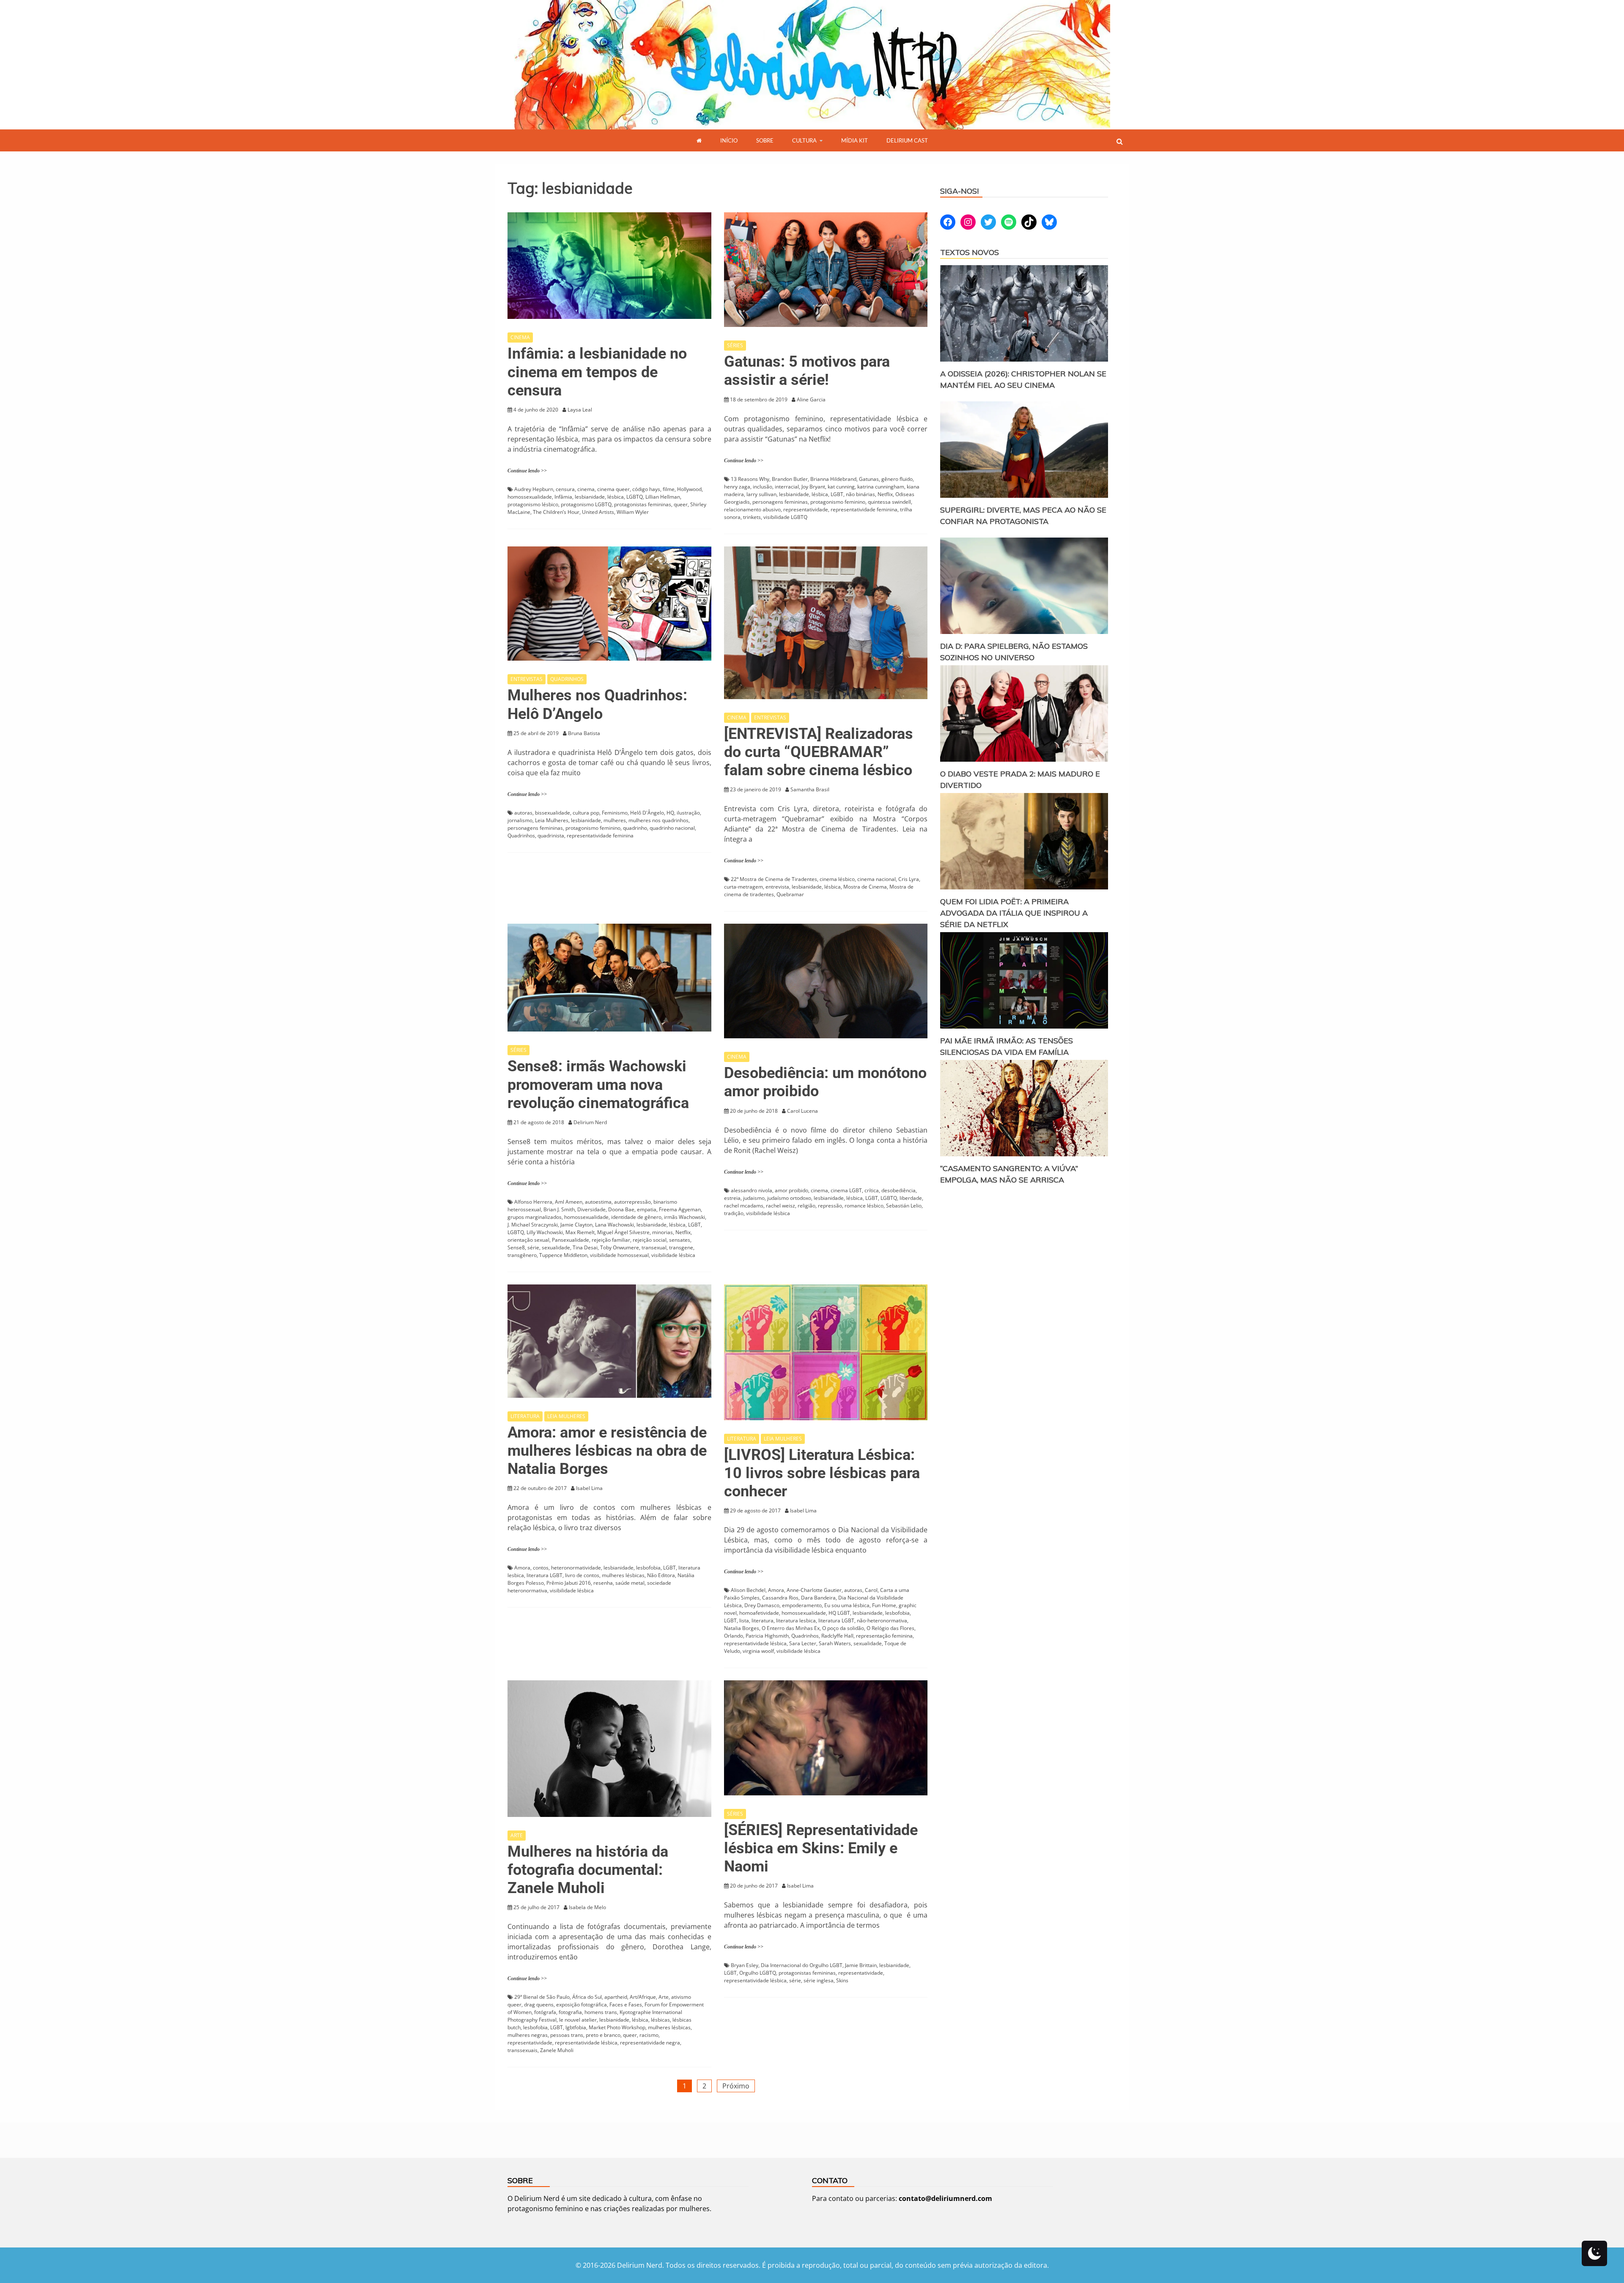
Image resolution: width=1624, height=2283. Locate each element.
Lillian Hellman (663, 497)
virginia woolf (758, 1651)
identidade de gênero (636, 1217)
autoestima (598, 1202)
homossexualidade (530, 497)
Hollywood (689, 489)
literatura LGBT (545, 1575)
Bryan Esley (745, 1965)
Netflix (885, 494)
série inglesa (819, 1980)
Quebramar (790, 894)
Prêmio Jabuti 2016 (569, 1583)
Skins (842, 1980)
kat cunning (841, 487)
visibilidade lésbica (673, 1255)
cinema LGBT (846, 1190)
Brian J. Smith (559, 1209)
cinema (586, 489)
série (533, 1247)
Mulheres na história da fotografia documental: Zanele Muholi (588, 1870)
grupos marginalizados (535, 1217)
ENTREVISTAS (527, 679)
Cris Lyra (909, 879)
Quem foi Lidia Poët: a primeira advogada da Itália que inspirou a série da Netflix (1014, 913)
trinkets (752, 517)
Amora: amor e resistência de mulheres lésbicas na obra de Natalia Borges (607, 1451)
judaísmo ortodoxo (789, 1198)
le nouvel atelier (578, 2020)
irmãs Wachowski (684, 1217)
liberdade (911, 1198)
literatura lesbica (796, 1620)
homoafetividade (759, 1613)
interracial (787, 487)
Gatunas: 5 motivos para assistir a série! (807, 371)
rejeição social (650, 1240)
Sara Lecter (803, 1643)
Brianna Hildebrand (833, 479)
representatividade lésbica (755, 1643)
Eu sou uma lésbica (847, 1605)
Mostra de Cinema (865, 887)
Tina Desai (585, 1247)
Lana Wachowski (614, 1225)
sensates (680, 1240)
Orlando (734, 1636)
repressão (830, 1206)
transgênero (522, 1255)
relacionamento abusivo (752, 509)
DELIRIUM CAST (907, 140)
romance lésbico (864, 1206)
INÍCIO (729, 140)
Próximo (736, 2086)
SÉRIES (735, 345)
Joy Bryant (813, 487)
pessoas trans (567, 2035)
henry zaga (737, 487)
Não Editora (661, 1575)
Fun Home (884, 1605)
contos (541, 1568)
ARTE (517, 1835)
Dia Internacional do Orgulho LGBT (802, 1965)
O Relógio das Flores (890, 1628)
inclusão (763, 487)
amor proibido (791, 1190)
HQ (670, 813)
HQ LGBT (839, 1613)
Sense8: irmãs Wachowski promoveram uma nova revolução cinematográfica (598, 1084)
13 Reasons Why (750, 479)
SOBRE (765, 140)
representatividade (806, 509)
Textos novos (970, 252)
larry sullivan (761, 494)
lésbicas (660, 2020)
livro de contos (582, 1575)
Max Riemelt (580, 1232)
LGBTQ (635, 497)
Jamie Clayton (576, 1225)
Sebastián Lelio (904, 1206)
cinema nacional (876, 879)
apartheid (616, 1997)
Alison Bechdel (748, 1590)
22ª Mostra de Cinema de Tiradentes (774, 879)
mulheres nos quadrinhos (658, 820)
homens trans (601, 2012)
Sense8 (516, 1247)
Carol (871, 1590)
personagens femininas (780, 502)
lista (744, 1620)
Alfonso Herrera (533, 1202)
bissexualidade (553, 813)
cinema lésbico (837, 879)
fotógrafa (545, 2012)
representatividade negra (650, 2043)
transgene (681, 1247)
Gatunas (869, 479)
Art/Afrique (643, 1997)
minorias (662, 1232)
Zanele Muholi (557, 2050)
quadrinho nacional (672, 828)
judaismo (754, 1198)
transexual (654, 1247)
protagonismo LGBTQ (586, 504)
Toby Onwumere (620, 1247)
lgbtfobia (576, 2027)
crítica (872, 1190)
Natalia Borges (742, 1628)
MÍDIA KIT (855, 140)
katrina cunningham (881, 487)
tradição (734, 1213)
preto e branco (603, 2035)
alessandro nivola (752, 1190)
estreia (732, 1198)
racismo (649, 2035)
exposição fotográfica (582, 2004)
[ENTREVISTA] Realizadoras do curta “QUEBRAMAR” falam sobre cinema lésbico (819, 752)
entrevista (777, 887)
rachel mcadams (744, 1206)
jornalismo (520, 820)
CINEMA (520, 337)
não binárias (860, 494)
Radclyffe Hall (837, 1636)
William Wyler (633, 512)
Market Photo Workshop (617, 2027)
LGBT (837, 494)
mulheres (615, 820)
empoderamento (802, 1605)
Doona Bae (621, 1209)
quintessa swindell (889, 502)
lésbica (616, 497)
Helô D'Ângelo (647, 813)
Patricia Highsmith (767, 1636)
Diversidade (591, 1209)
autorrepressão (632, 1202)
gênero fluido (897, 479)
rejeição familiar (611, 1240)
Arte (664, 1997)
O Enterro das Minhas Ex (791, 1628)
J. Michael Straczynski (533, 1225)
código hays (646, 489)
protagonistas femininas (643, 504)
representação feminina (884, 1636)
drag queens (539, 2004)
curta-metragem (743, 887)
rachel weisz (780, 1206)
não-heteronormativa (882, 1620)
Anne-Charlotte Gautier (814, 1590)
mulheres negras (528, 2035)
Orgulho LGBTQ (758, 1973)
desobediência (898, 1190)
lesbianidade (590, 497)
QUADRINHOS (567, 679)
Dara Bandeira (818, 1598)
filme (669, 489)
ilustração (688, 813)
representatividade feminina (864, 509)
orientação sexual (528, 1240)
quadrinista (551, 836)
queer (681, 504)
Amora (522, 1568)
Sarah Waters (835, 1643)
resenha (603, 1583)
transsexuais (523, 2050)
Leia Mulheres (552, 820)
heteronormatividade (576, 1568)
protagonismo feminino (838, 502)
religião (807, 1206)
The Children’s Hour (556, 512)
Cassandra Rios (780, 1598)
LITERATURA (525, 1416)
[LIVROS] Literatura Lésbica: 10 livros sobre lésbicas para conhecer (822, 1473)
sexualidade (556, 1247)
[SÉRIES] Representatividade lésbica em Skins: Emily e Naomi (821, 1848)
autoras (523, 813)
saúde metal (630, 1583)
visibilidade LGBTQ (785, 517)
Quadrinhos (521, 836)
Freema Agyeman (680, 1209)
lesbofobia (648, 1568)
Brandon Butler (790, 479)
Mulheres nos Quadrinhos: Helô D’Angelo (597, 704)
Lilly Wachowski (545, 1232)
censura (565, 489)
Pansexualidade (571, 1240)
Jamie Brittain (861, 1965)
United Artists (598, 512)
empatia (647, 1209)
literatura (763, 1620)
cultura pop (586, 813)
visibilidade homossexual (619, 1255)
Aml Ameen (569, 1202)
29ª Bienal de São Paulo (542, 1997)
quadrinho (635, 828)
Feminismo (615, 813)
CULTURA (804, 140)
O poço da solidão (843, 1628)
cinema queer (613, 489)
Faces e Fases (626, 2004)
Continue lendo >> (527, 471)
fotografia (570, 2012)
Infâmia (563, 497)
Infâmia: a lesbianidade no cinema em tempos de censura (597, 372)
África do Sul (587, 1997)
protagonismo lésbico (533, 504)
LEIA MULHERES (566, 1416)
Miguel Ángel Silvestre (623, 1232)
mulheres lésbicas (623, 1575)
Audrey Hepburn (534, 489)
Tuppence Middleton (563, 1255)
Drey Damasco (762, 1605)
